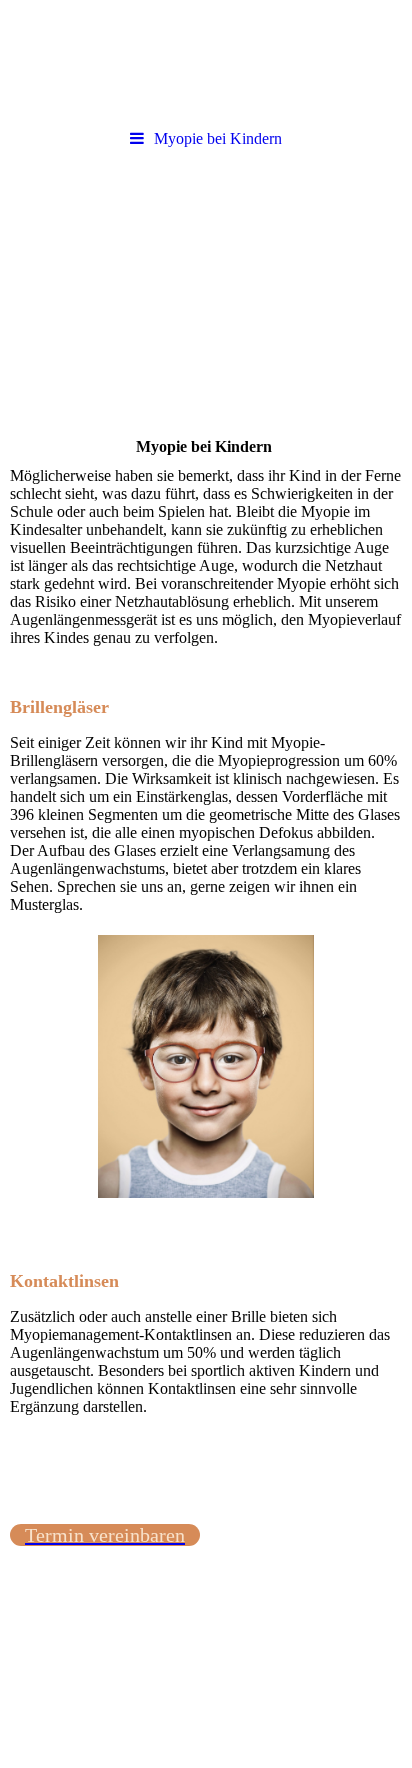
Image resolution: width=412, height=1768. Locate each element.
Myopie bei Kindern (218, 138)
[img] (206, 273)
